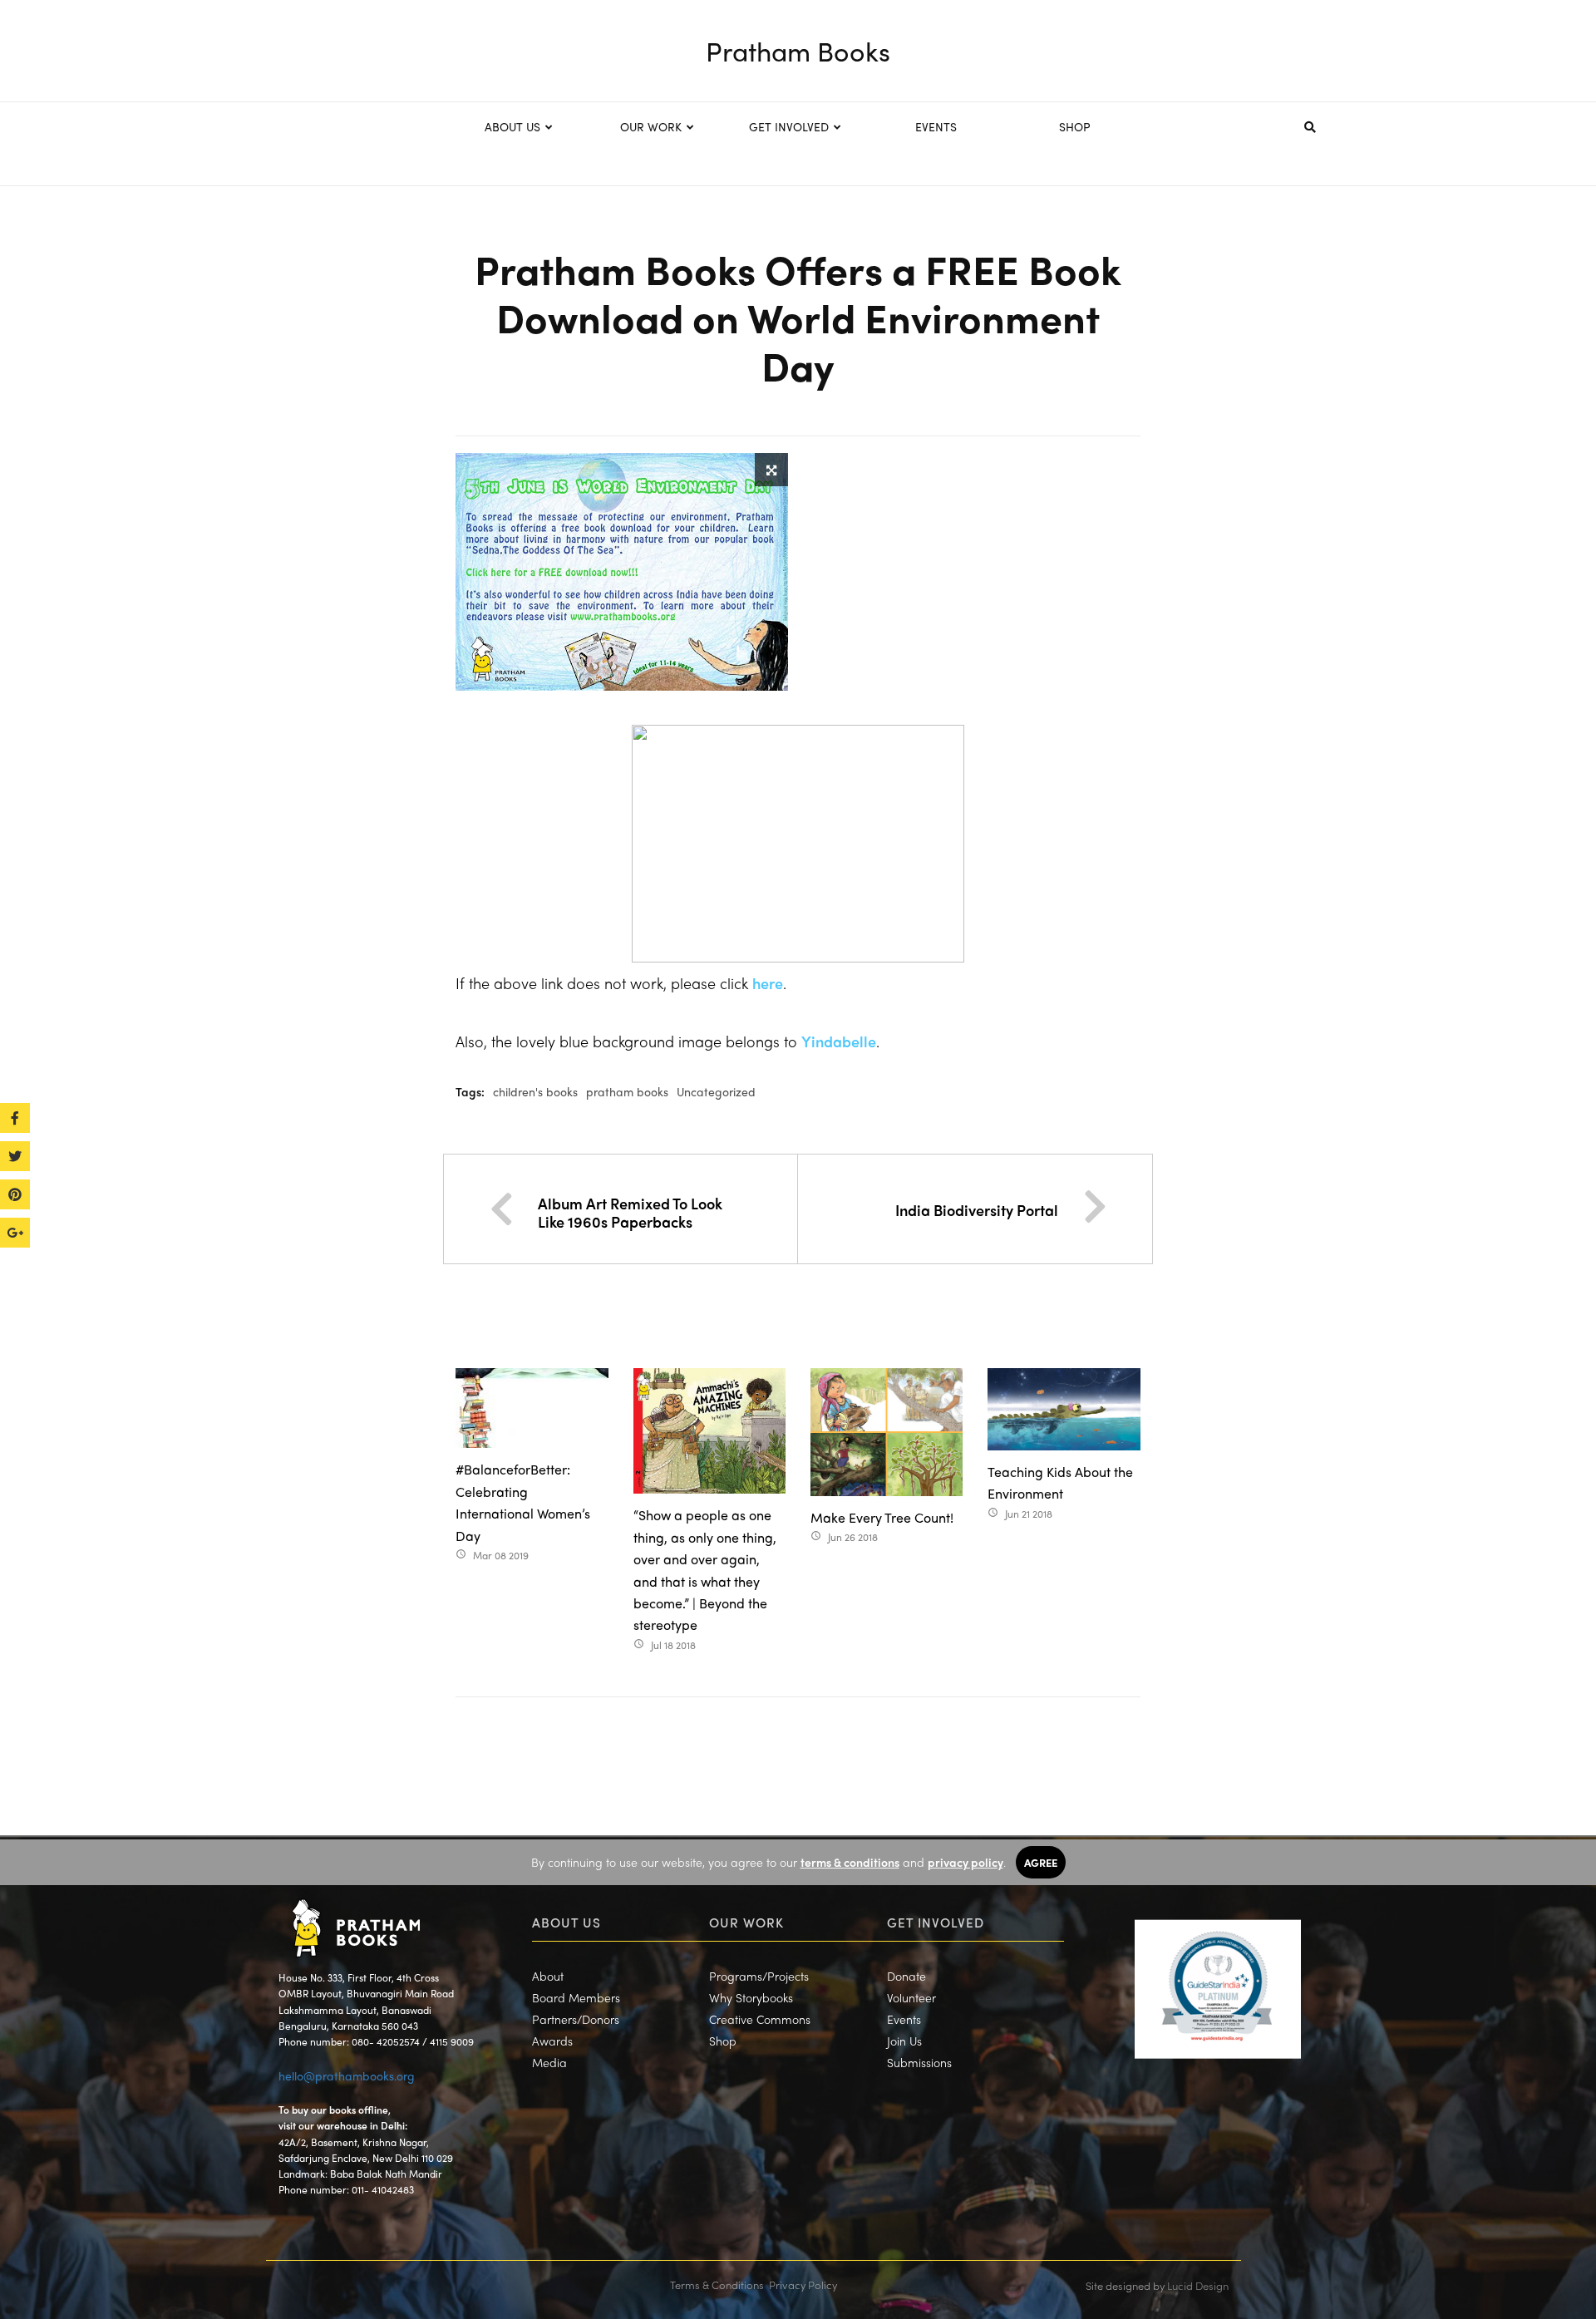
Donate (906, 1976)
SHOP (1075, 126)
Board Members (576, 1997)
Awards (552, 2041)
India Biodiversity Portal (977, 1210)
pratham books (627, 1091)
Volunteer (911, 1997)
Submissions (919, 2062)
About (548, 1976)
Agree (1041, 1862)
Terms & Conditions (717, 2285)
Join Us (904, 2041)
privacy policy (965, 1862)
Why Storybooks (751, 1997)
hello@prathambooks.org (347, 2075)
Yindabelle (839, 1041)
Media (549, 2062)
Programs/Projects (759, 1976)
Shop (723, 2041)
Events (904, 2019)
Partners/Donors (576, 2019)
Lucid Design (1198, 2285)
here (768, 983)
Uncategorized (716, 1091)
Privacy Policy (803, 2285)
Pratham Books (798, 51)
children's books (535, 1091)
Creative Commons (760, 2019)
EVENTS (936, 126)
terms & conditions (850, 1862)
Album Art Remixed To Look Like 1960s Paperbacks (630, 1212)
